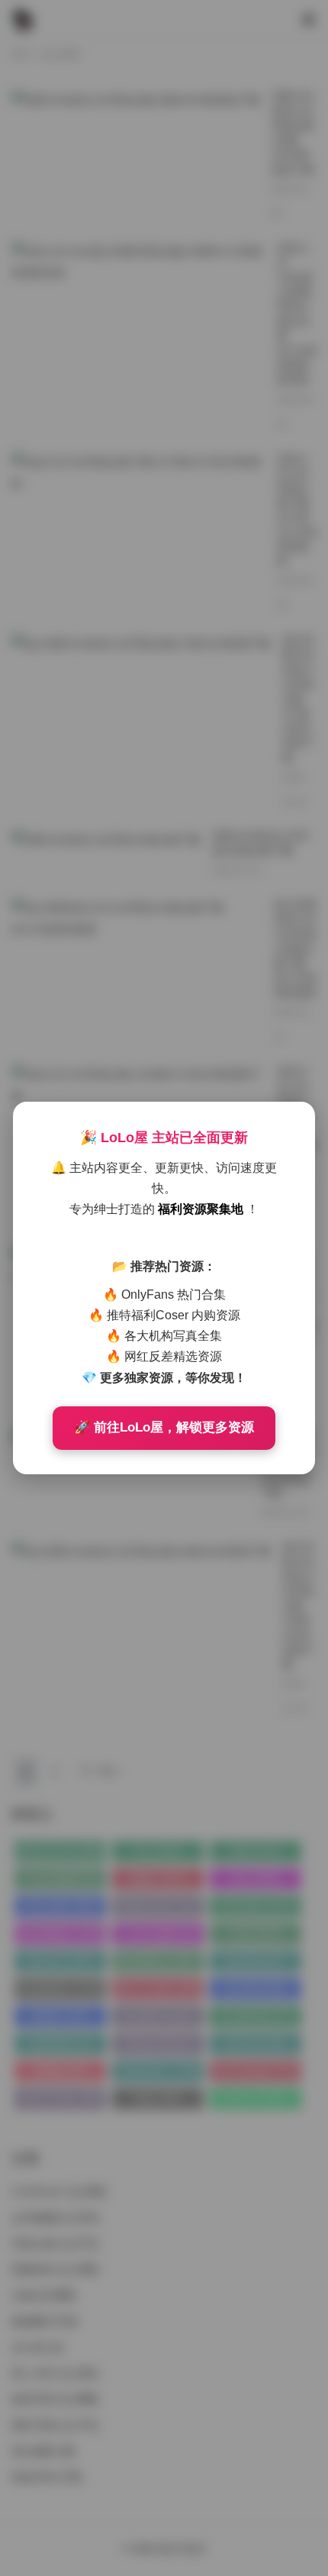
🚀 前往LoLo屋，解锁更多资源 (164, 1427)
